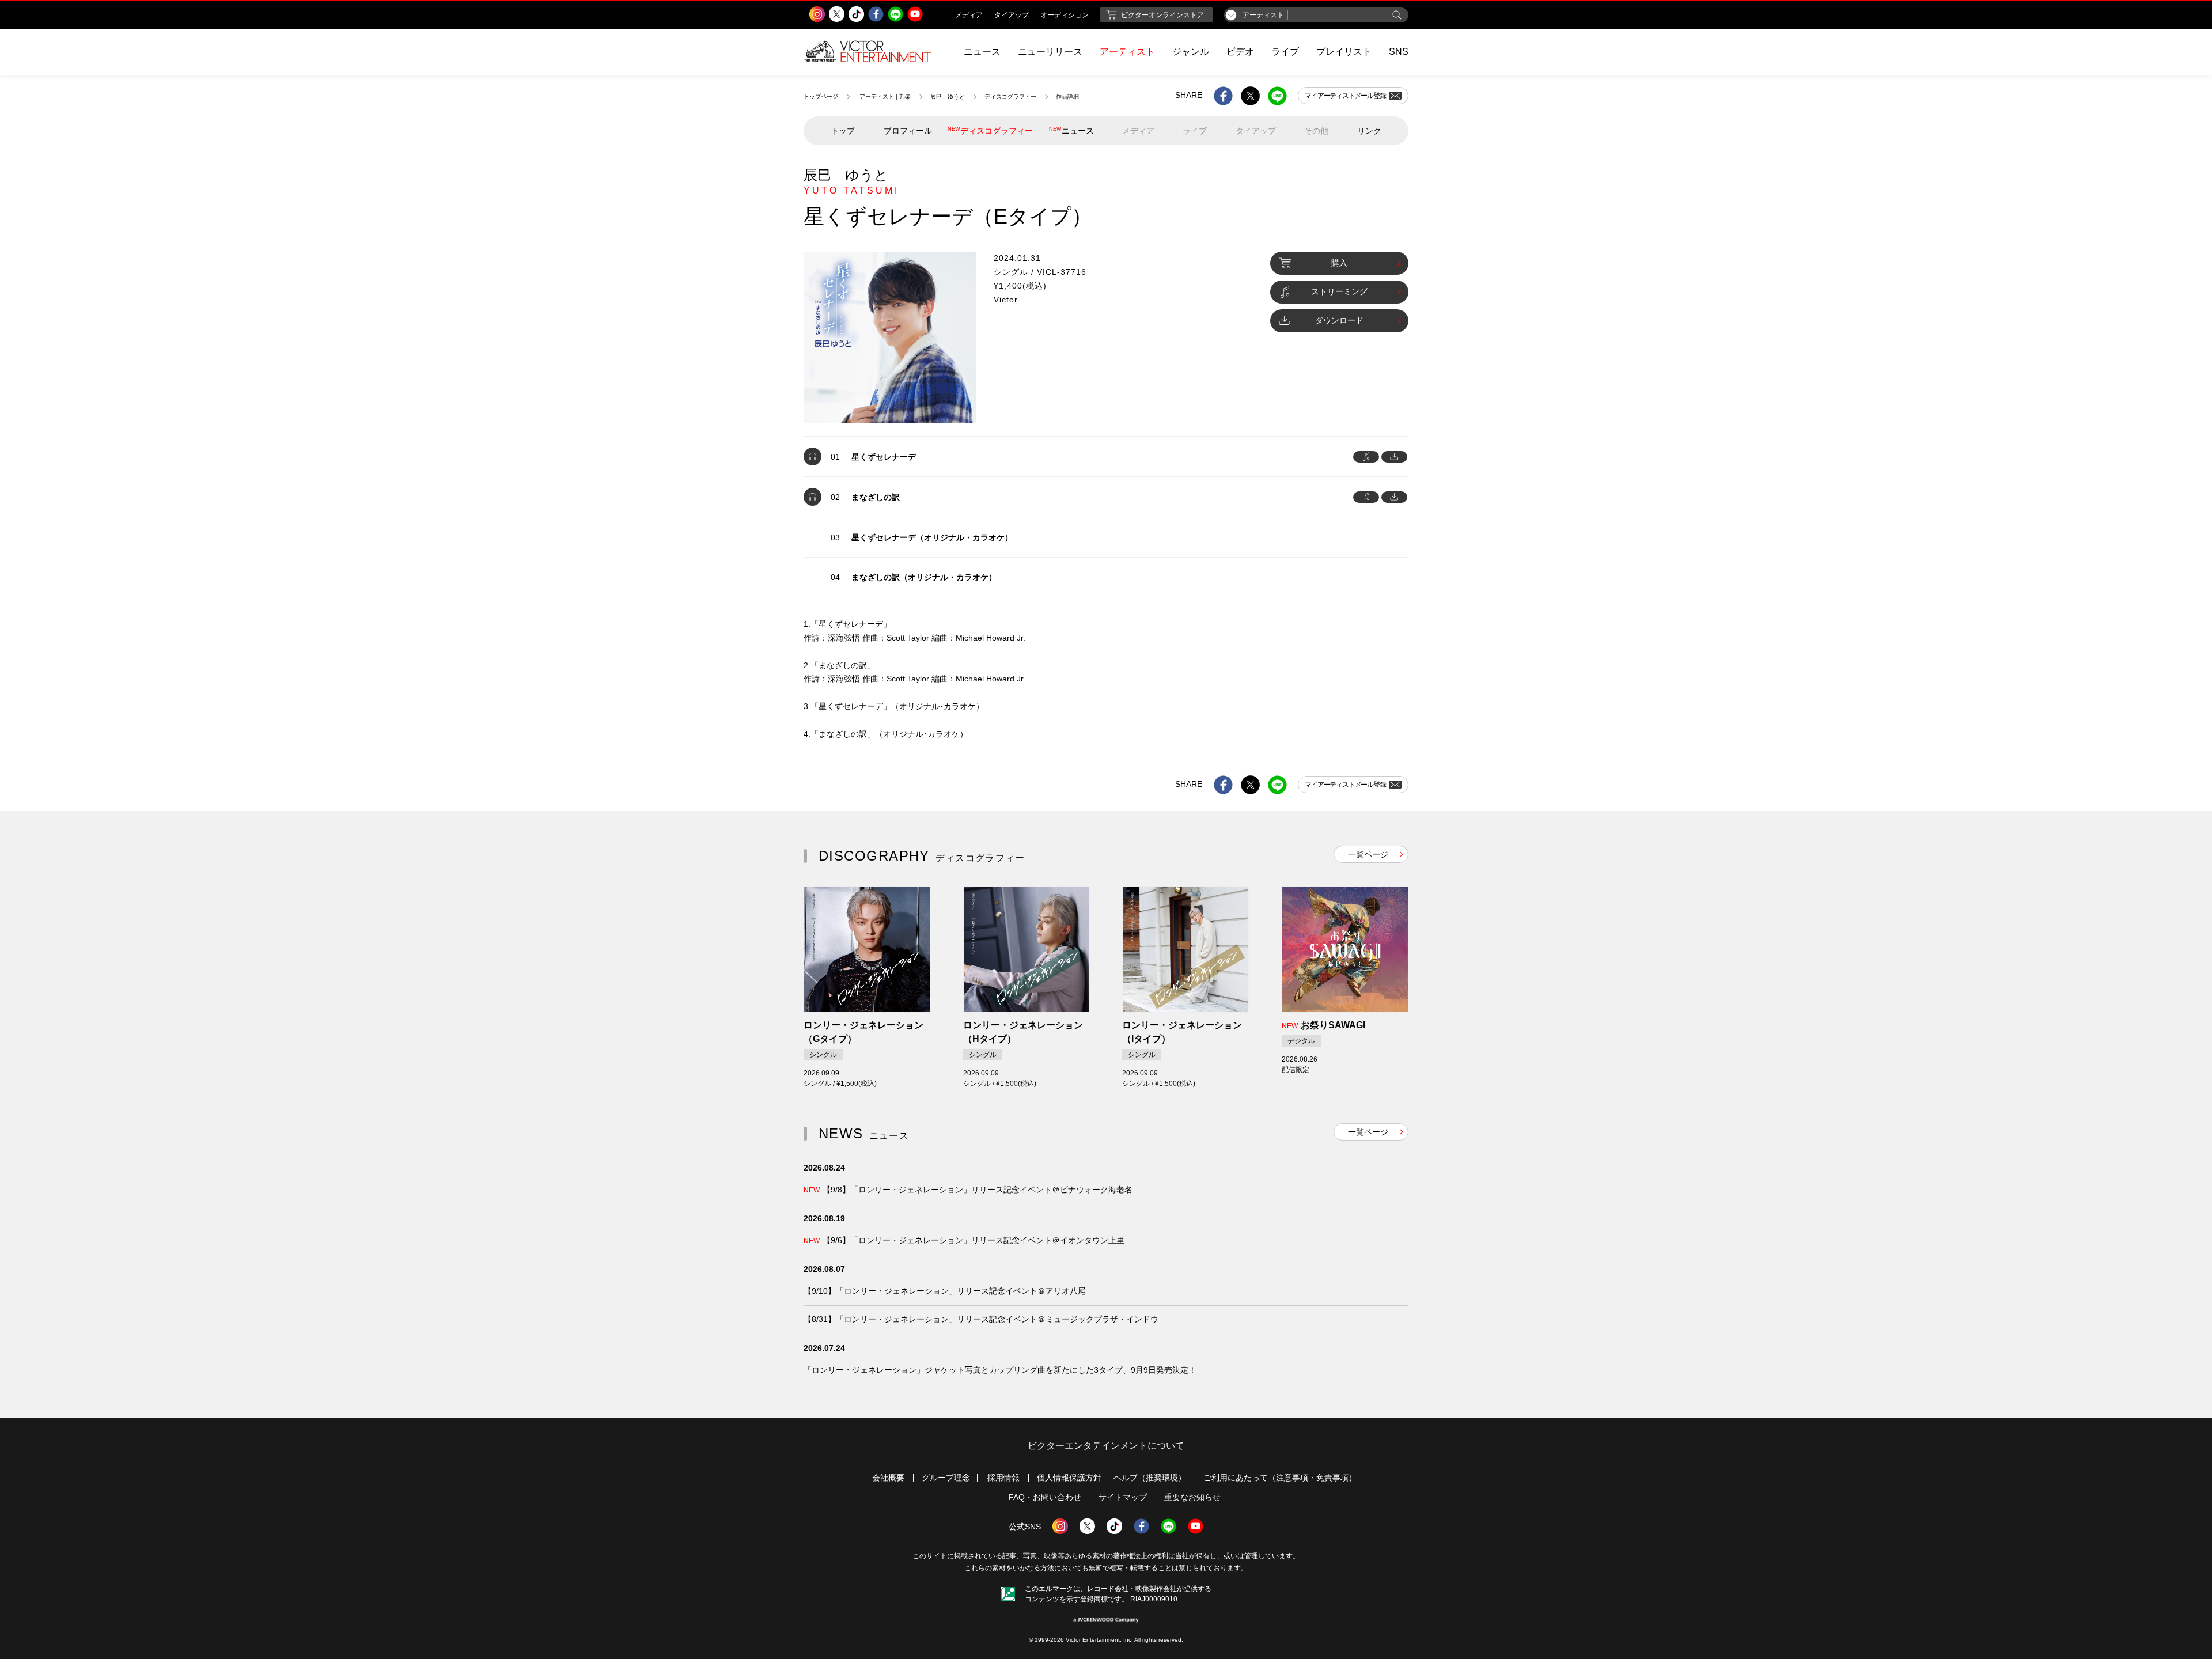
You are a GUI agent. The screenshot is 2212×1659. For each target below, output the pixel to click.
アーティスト (1127, 52)
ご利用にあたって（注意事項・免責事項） (1280, 1478)
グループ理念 (946, 1478)
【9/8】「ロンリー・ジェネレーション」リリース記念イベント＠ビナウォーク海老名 (968, 1190)
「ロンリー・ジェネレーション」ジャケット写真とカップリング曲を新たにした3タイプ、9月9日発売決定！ (1000, 1370)
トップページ (821, 96)
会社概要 (888, 1478)
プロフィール (908, 131)
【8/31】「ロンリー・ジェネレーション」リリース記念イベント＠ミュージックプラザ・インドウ (981, 1319)
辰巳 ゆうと (948, 96)
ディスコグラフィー (1010, 96)
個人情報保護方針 (1069, 1478)
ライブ (1285, 52)
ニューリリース (1050, 52)
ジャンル (1191, 52)
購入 (1339, 263)
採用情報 (1003, 1478)
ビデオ (1240, 52)
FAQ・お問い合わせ (1045, 1497)
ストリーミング (1339, 291)
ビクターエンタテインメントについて (1106, 1446)
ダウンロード (1339, 320)
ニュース (982, 52)
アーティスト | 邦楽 (885, 96)
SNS (1399, 52)
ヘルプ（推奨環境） (1150, 1478)
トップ (843, 131)
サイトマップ (1123, 1497)
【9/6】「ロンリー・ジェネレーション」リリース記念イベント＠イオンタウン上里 (964, 1240)
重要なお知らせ (1192, 1497)
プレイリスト (1344, 52)
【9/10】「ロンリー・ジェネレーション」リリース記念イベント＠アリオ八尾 (945, 1291)
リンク (1369, 131)
